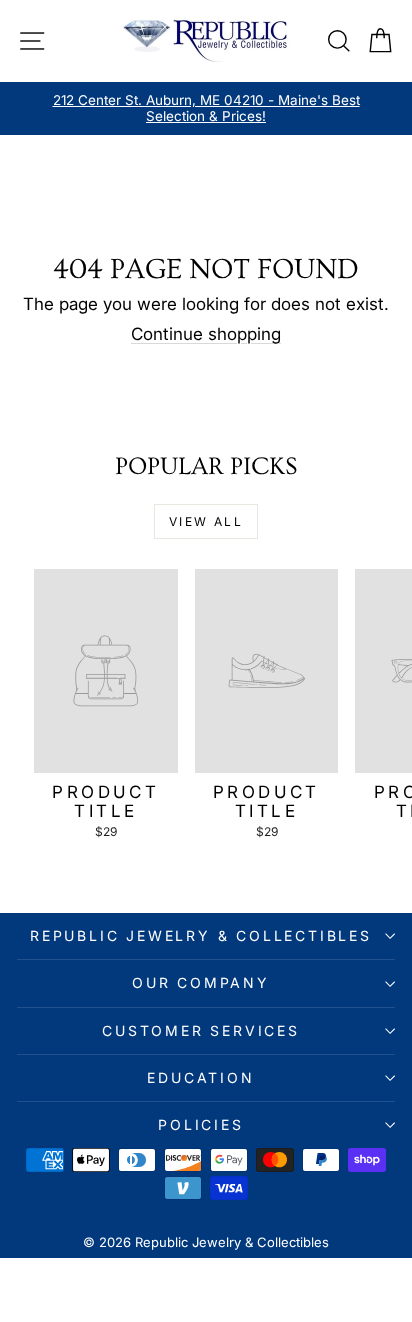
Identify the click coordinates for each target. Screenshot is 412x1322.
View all (206, 521)
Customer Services (201, 1030)
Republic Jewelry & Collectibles (201, 935)
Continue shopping (206, 334)
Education (200, 1077)
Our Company (201, 982)
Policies (200, 1124)
